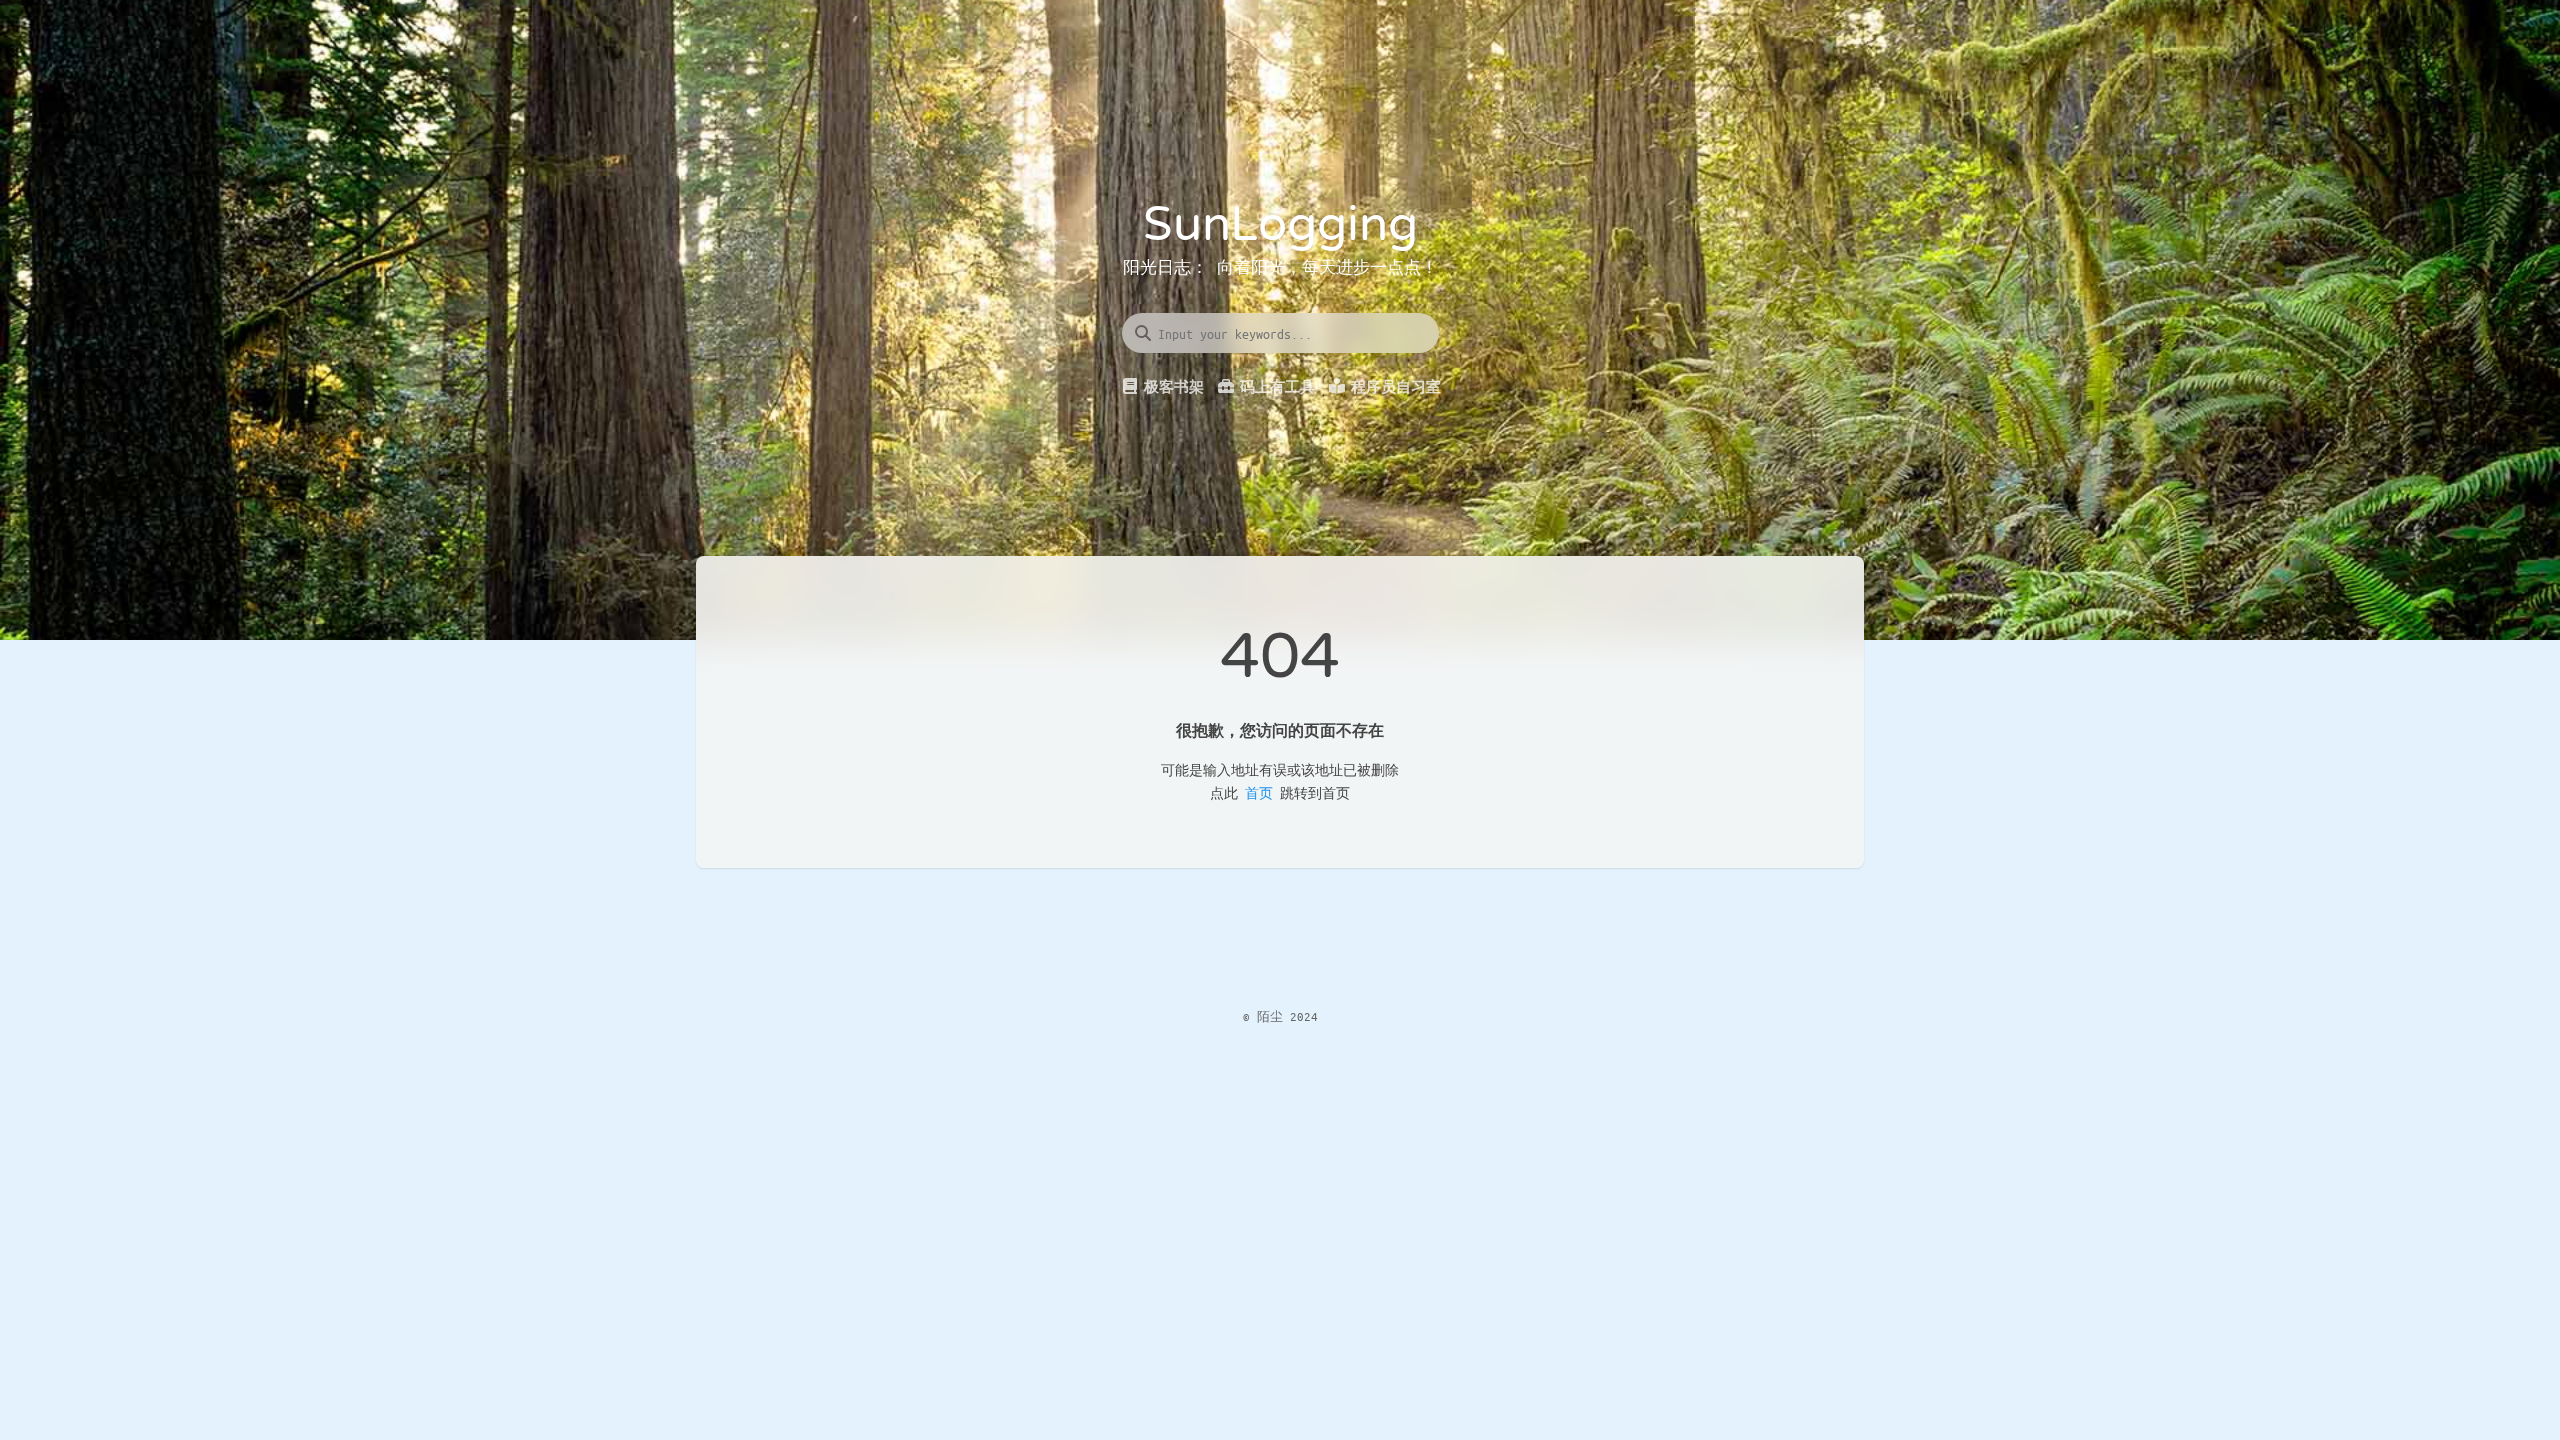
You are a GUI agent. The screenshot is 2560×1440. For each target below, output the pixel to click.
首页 (1259, 792)
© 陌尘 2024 (1280, 1016)
